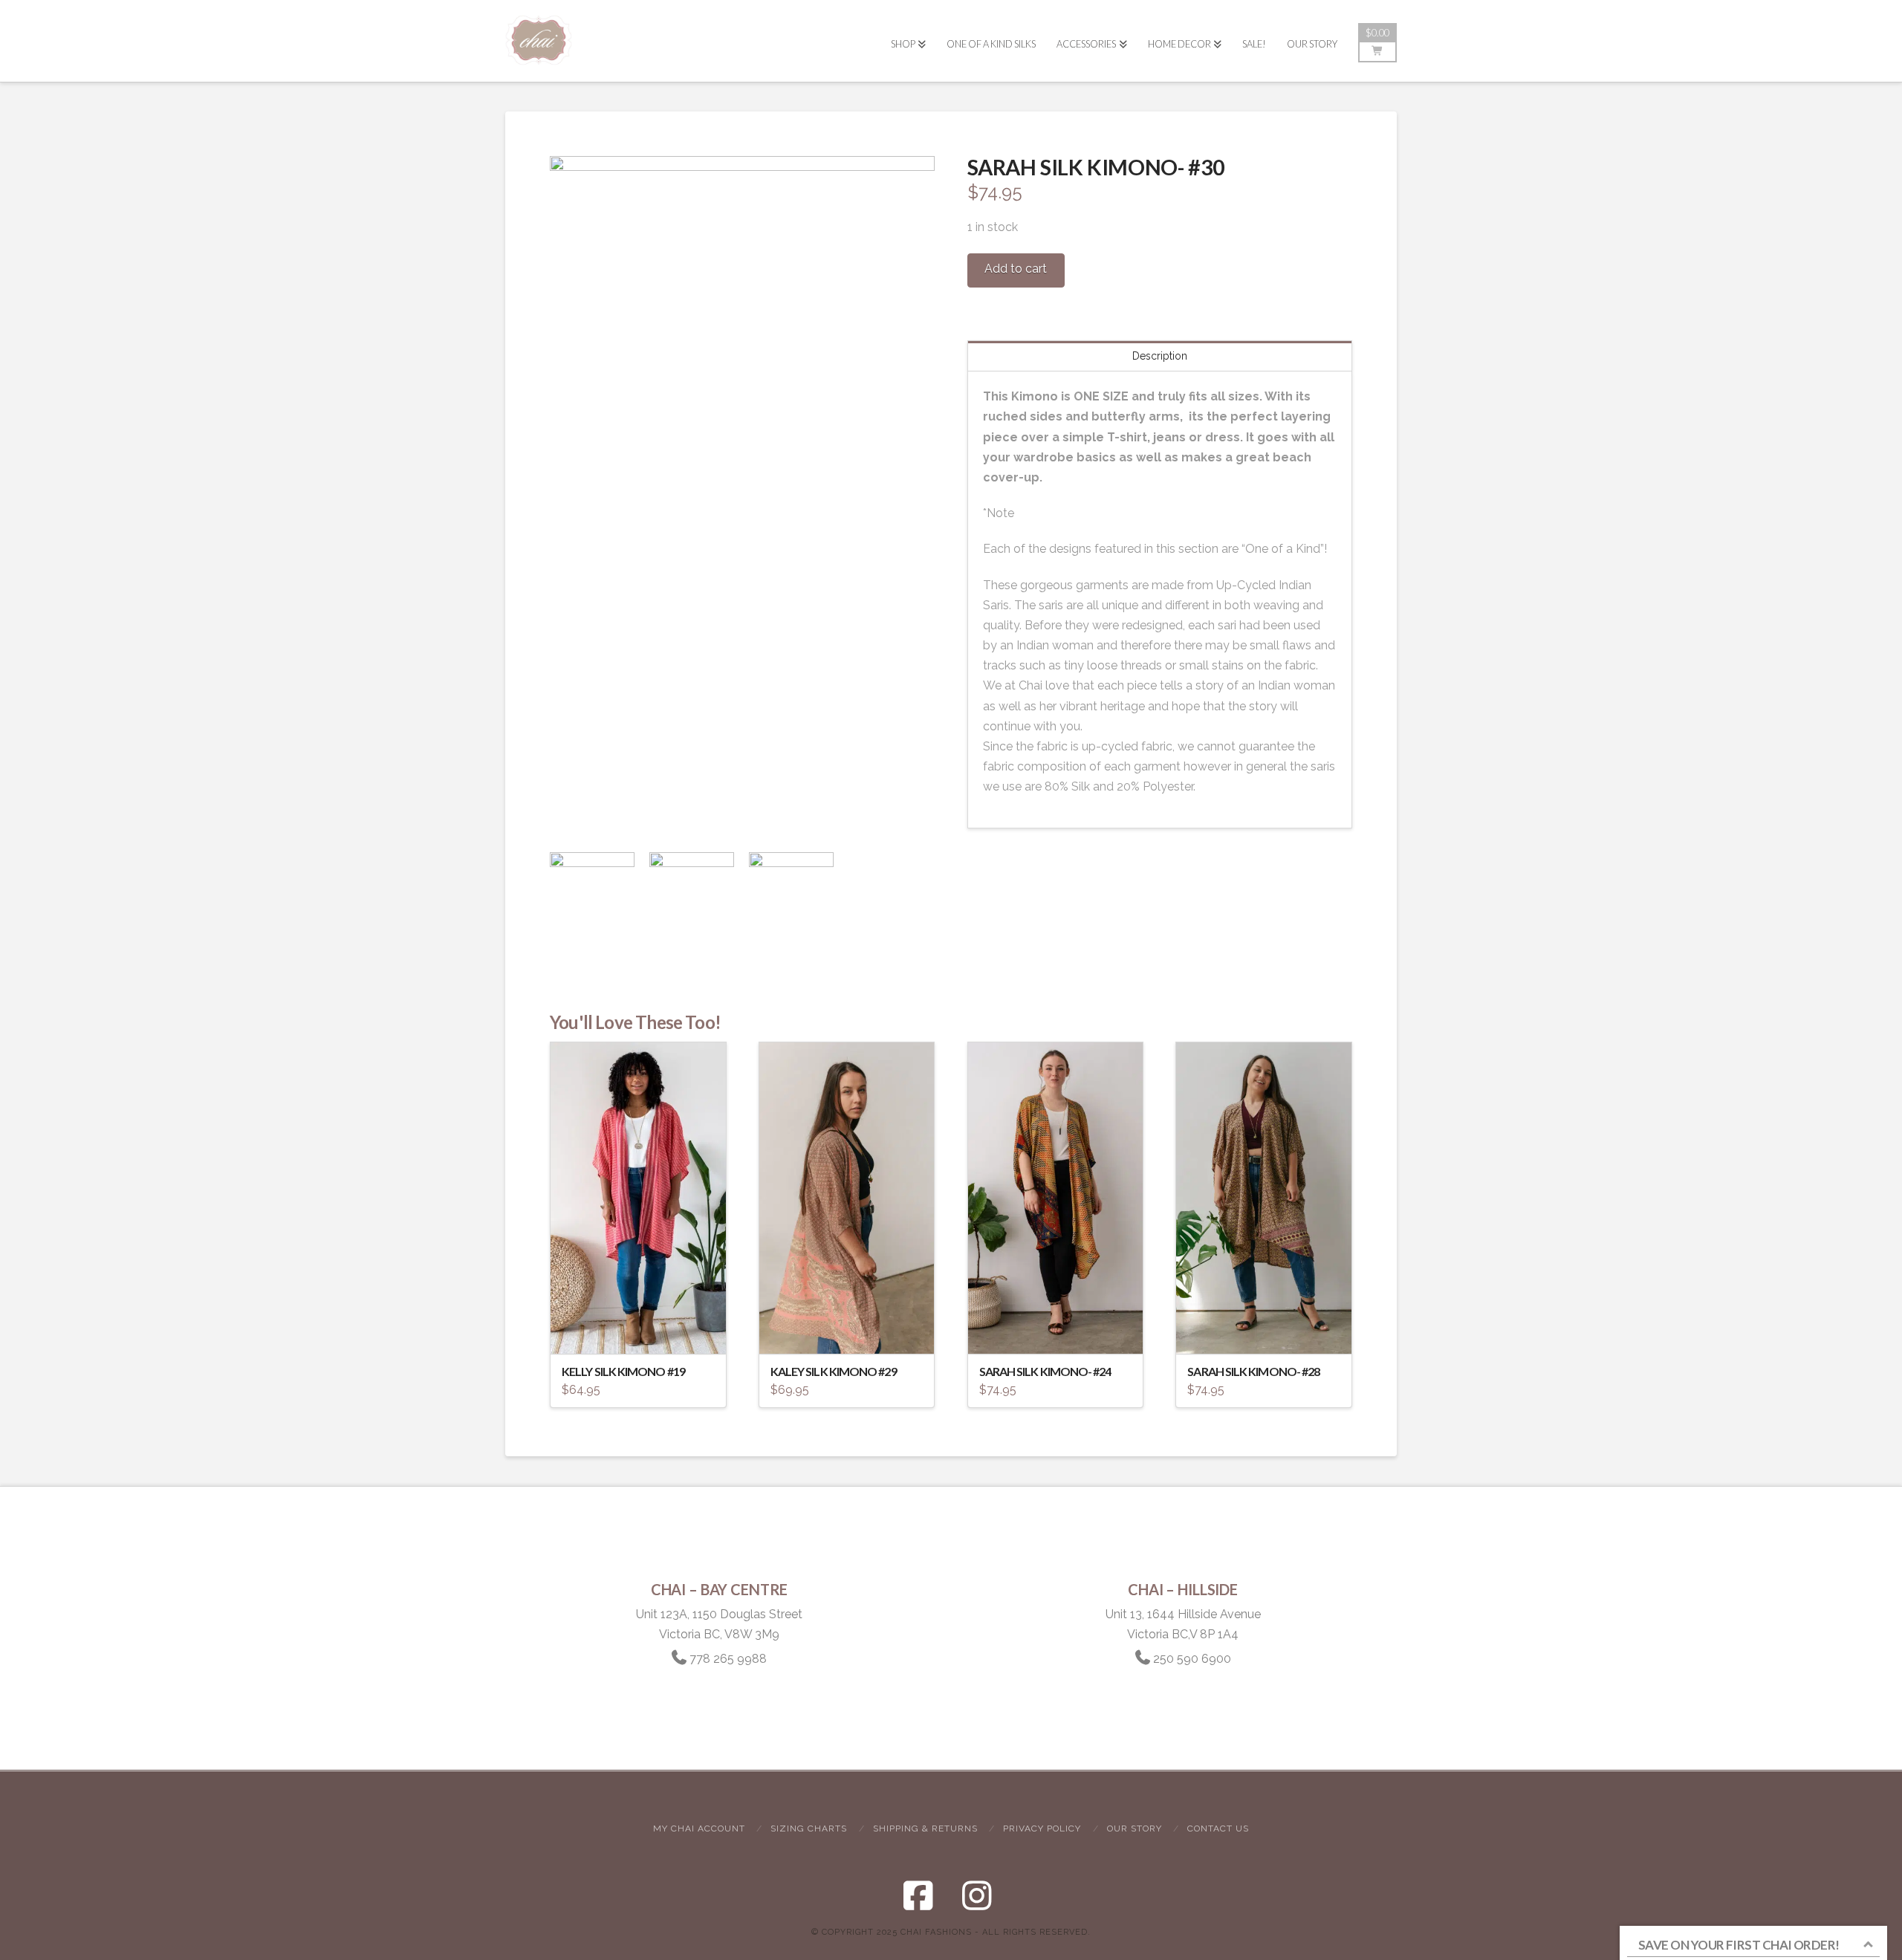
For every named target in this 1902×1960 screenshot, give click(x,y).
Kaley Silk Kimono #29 (834, 1371)
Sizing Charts (809, 1828)
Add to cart (1016, 269)
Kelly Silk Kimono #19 (623, 1371)
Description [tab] (1160, 356)
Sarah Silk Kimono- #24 (1045, 1371)
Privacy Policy (1042, 1828)
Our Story (1135, 1828)
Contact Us (1218, 1828)
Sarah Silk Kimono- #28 (1253, 1371)
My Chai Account (699, 1828)
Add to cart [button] (645, 1329)
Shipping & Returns (925, 1828)
